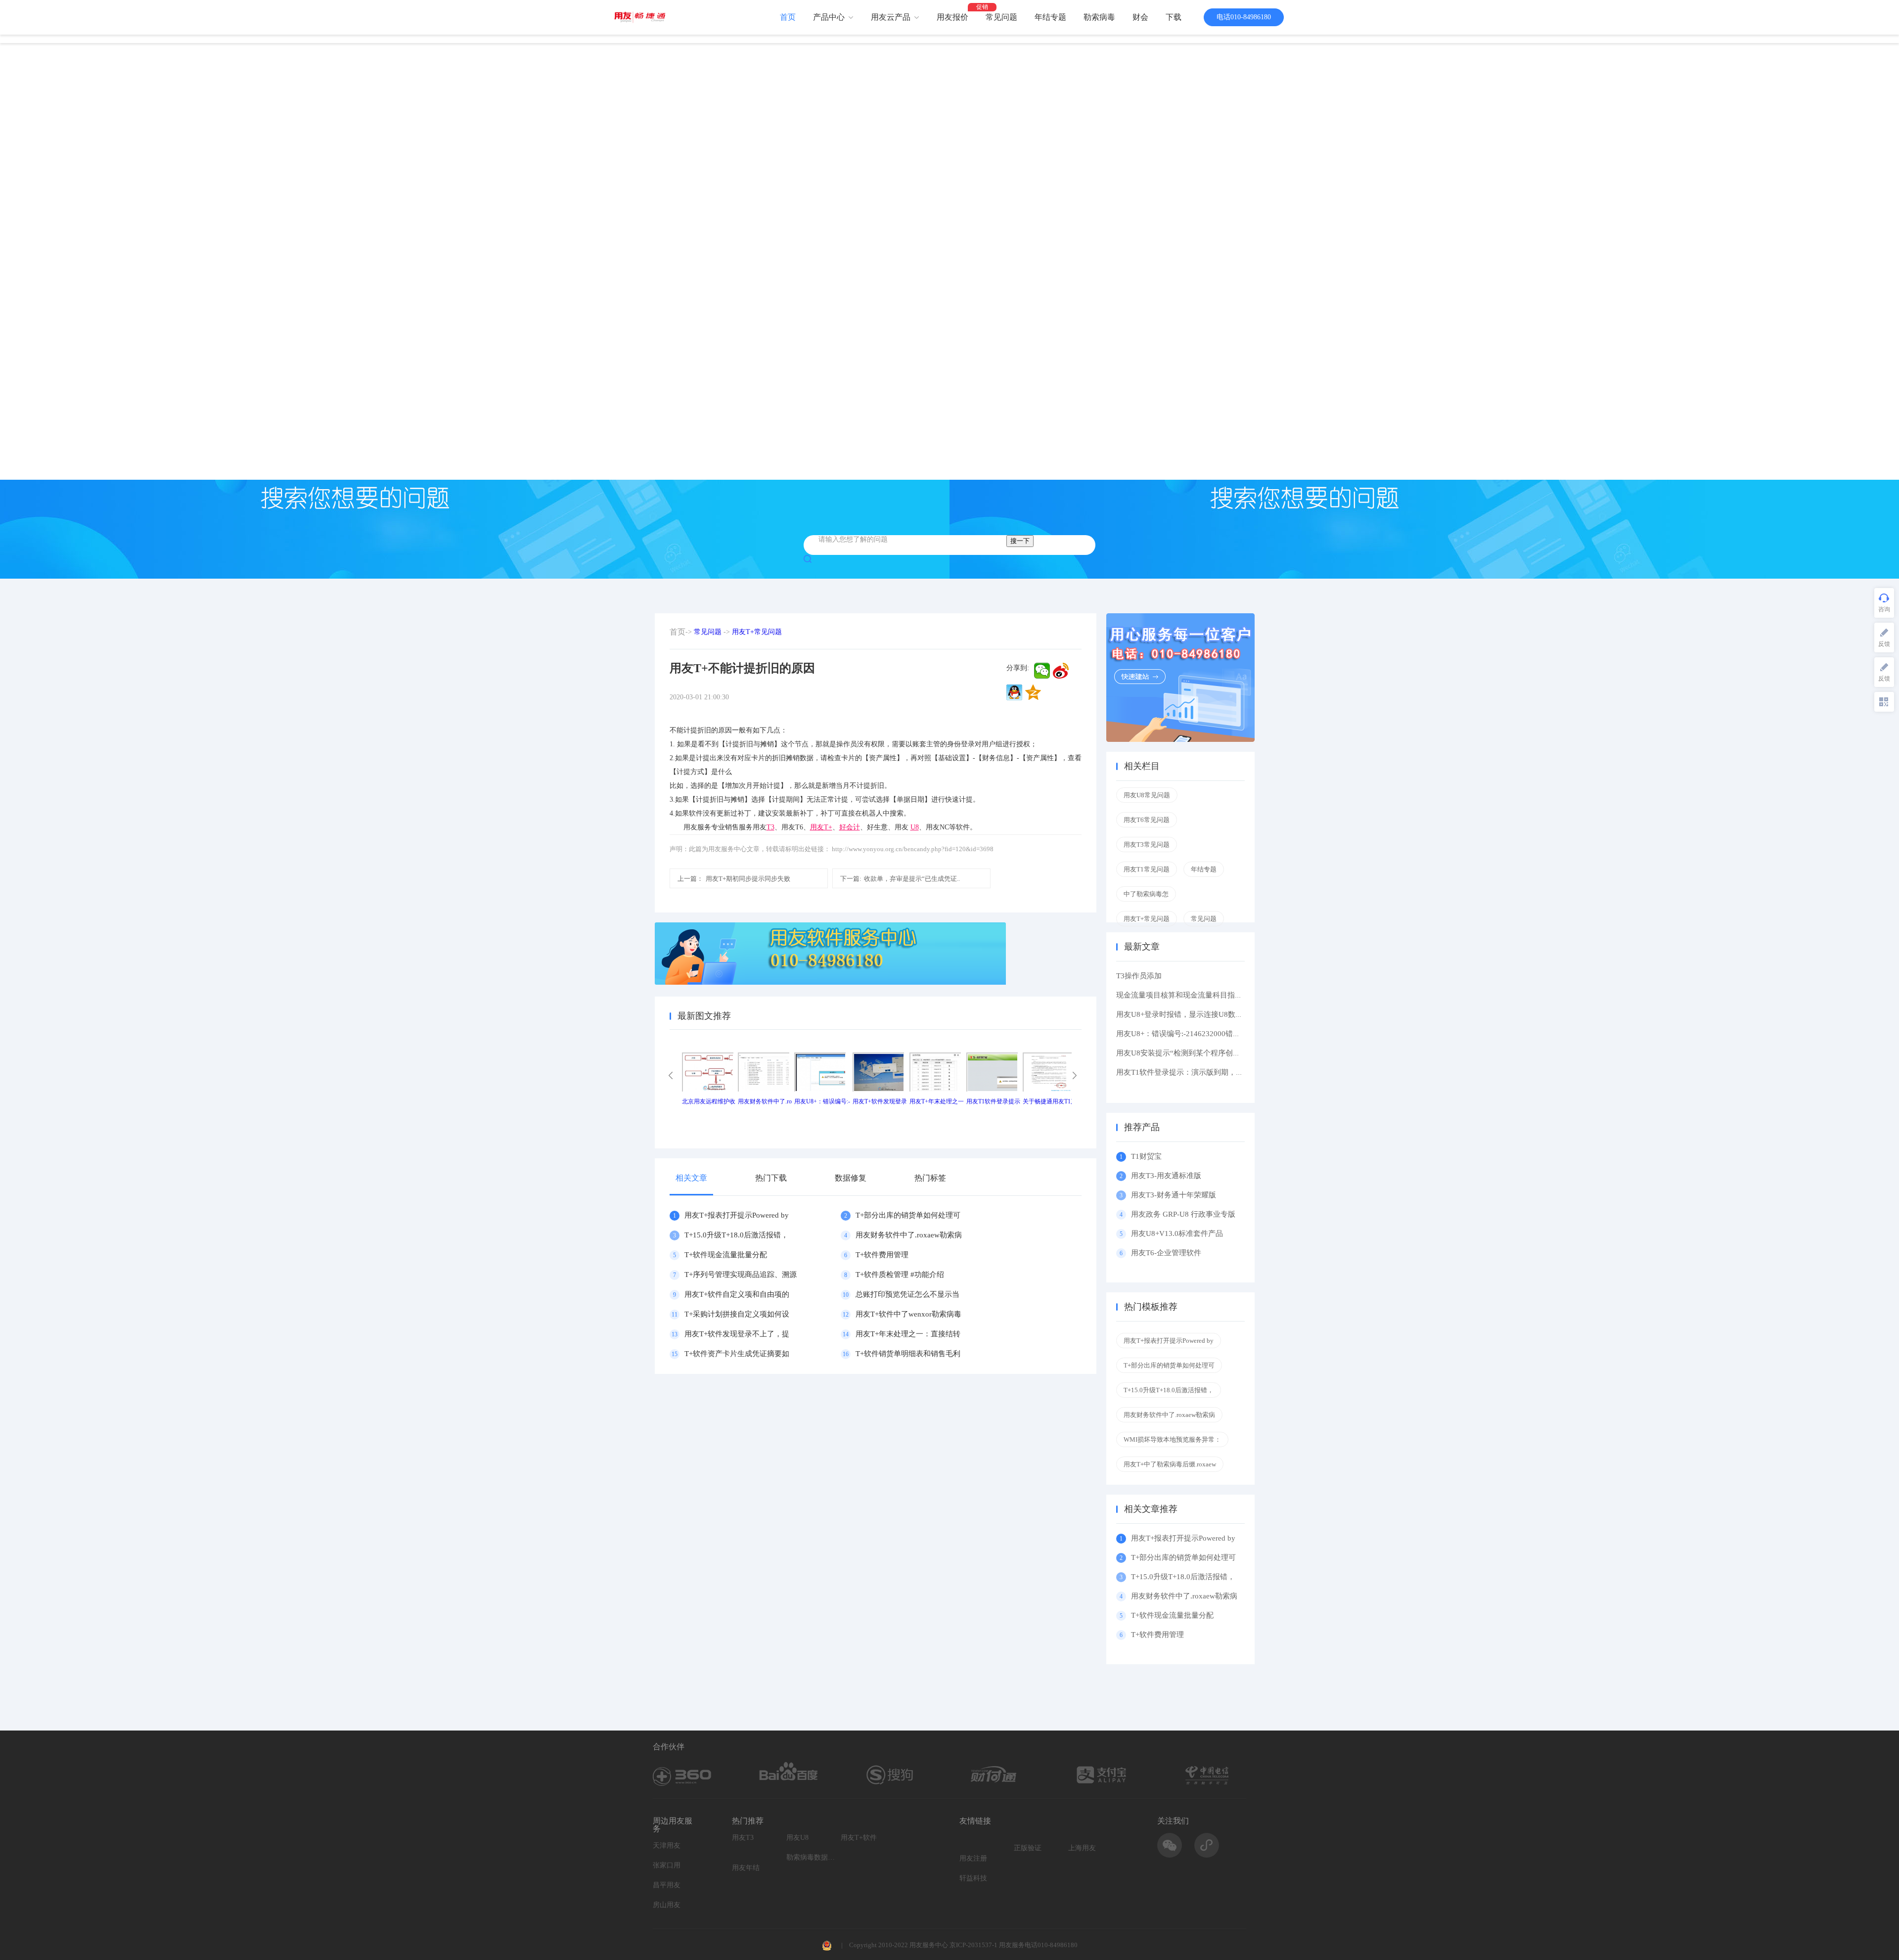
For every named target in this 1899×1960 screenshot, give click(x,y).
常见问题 (1001, 17)
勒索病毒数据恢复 (811, 1857)
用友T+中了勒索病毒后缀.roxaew (1170, 1464)
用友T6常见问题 (1147, 820)
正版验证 (1028, 1848)
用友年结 (746, 1868)
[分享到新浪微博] (1061, 671)
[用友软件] (644, 17)
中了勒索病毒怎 (1146, 894)
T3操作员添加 (1139, 976)
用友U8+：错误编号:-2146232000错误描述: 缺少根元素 (1206, 1034)
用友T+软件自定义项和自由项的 (737, 1294)
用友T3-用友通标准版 (1166, 1176)
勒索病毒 (1099, 17)
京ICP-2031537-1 (973, 1945)
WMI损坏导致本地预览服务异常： (1172, 1439)
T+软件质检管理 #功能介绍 (900, 1275)
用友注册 (973, 1858)
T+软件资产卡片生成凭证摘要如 (737, 1354)
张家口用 (667, 1865)
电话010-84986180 (1244, 17)
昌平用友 (667, 1885)
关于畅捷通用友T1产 (1050, 1101)
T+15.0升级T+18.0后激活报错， (736, 1235)
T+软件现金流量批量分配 (726, 1255)
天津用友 (667, 1846)
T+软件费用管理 (882, 1255)
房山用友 (667, 1905)
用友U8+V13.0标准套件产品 (1177, 1233)
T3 (770, 827)
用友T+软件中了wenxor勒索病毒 (908, 1314)
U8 (915, 827)
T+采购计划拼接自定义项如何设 (737, 1314)
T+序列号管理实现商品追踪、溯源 (741, 1275)
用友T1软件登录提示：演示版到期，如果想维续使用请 (1206, 1072)
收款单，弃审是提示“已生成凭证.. (900, 879)
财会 (1140, 17)
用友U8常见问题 (1147, 795)
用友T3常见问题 (1147, 844)
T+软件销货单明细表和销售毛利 (908, 1354)
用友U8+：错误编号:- (822, 1101)
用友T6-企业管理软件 (1166, 1253)
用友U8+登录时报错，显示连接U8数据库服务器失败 (1202, 1014)
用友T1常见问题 (1147, 869)
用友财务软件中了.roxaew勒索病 (909, 1235)
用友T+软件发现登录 (880, 1101)
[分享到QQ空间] (1033, 692)
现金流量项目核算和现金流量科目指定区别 (1187, 995)
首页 (788, 17)
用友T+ (821, 827)
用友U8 (797, 1838)
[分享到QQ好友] (1014, 692)
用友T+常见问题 (757, 632)
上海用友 (1082, 1848)
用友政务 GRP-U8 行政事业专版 (1183, 1214)
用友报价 (952, 17)
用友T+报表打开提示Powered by (737, 1215)
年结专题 (1050, 17)
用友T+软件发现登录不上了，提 (737, 1334)
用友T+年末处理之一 (937, 1101)
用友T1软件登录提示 (993, 1101)
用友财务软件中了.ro (765, 1101)
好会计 (850, 827)
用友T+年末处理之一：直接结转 (908, 1334)
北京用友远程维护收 (709, 1101)
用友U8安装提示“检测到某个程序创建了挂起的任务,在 (1205, 1053)
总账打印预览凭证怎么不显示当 (907, 1294)
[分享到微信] (1042, 671)
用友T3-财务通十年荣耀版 (1176, 1195)
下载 (1174, 17)
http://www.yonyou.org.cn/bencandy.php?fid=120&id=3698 (913, 849)
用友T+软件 (859, 1838)
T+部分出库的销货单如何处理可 (908, 1215)
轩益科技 (973, 1878)
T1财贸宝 (1146, 1156)
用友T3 (743, 1838)
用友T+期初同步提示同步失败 (734, 879)
